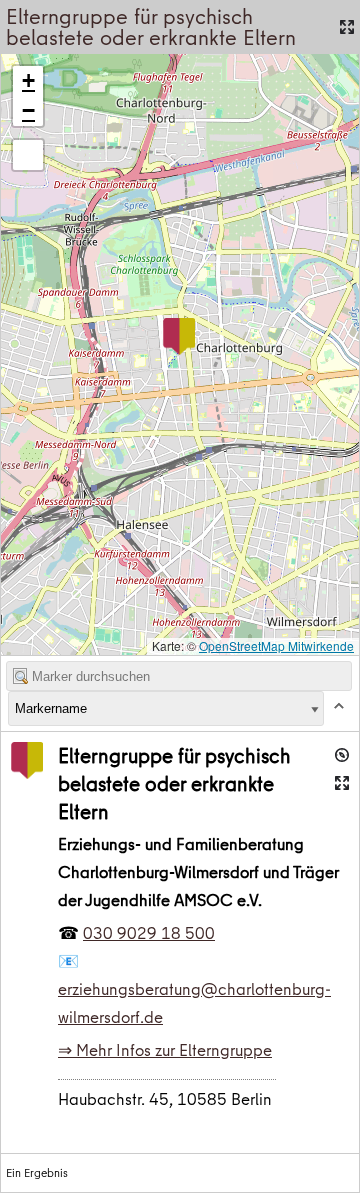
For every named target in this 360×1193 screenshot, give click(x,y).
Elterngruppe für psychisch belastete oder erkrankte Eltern (174, 783)
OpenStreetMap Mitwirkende (276, 645)
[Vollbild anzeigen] (28, 155)
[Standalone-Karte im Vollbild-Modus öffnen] (347, 27)
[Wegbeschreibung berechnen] (342, 755)
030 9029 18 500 (149, 933)
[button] (179, 336)
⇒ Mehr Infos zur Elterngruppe (165, 1050)
